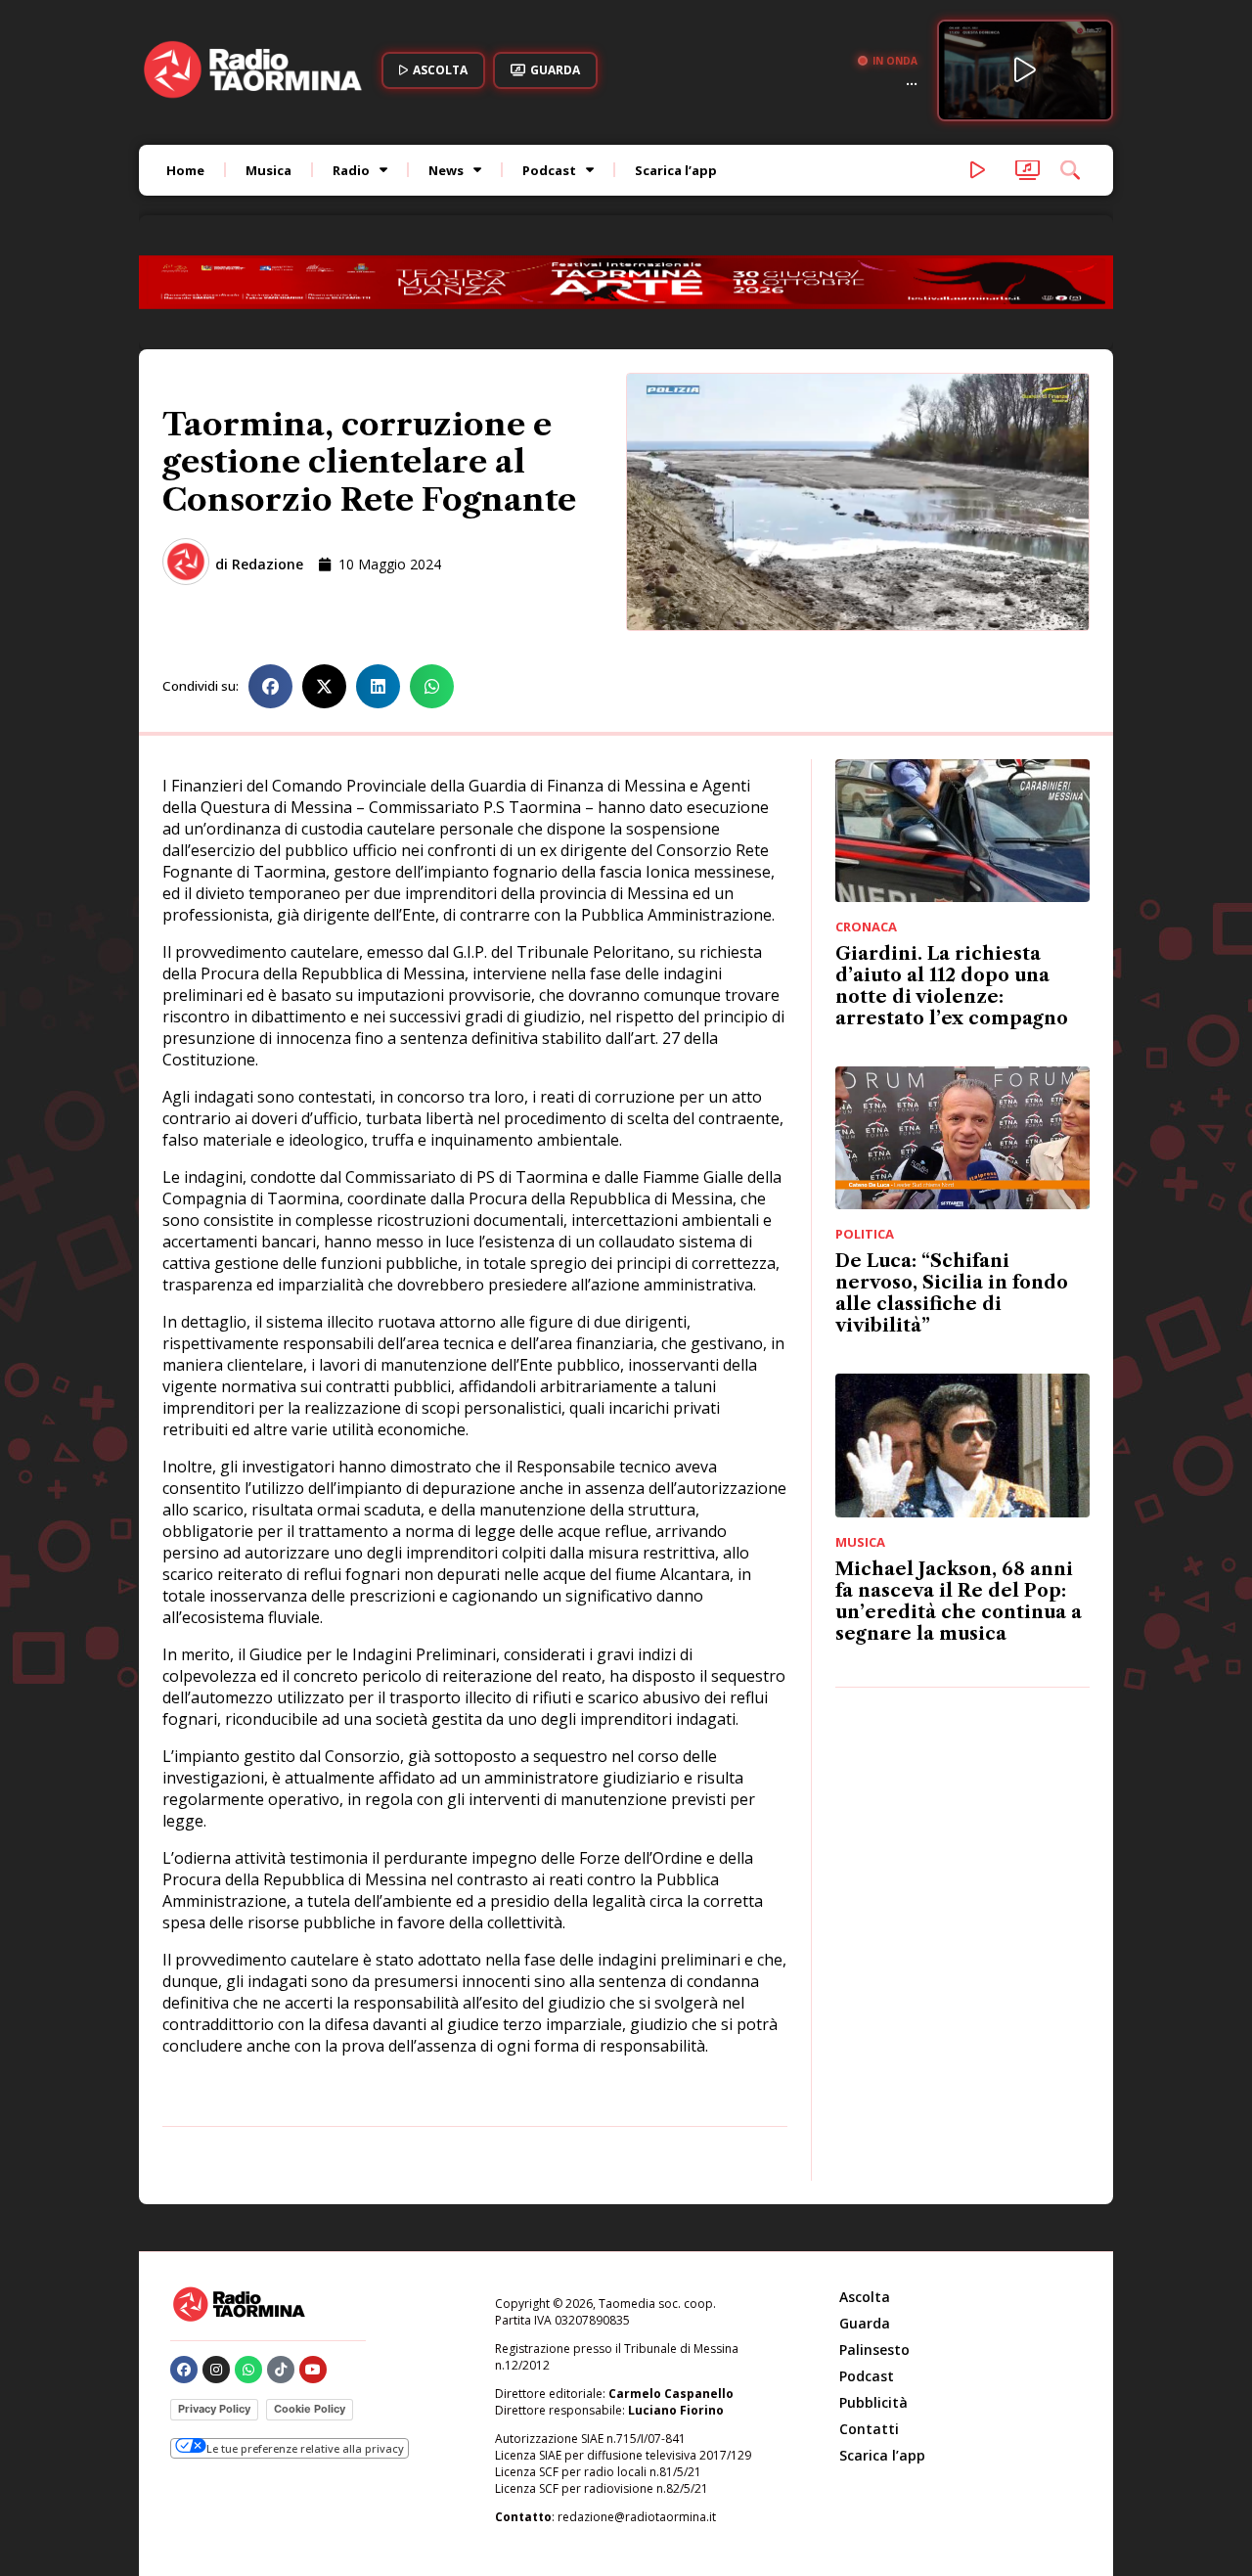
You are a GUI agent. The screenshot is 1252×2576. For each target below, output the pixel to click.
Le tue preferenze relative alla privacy (305, 2448)
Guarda (865, 2323)
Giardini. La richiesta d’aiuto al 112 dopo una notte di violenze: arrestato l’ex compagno (952, 986)
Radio (351, 170)
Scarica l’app (676, 170)
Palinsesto (874, 2350)
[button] (270, 686)
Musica (268, 170)
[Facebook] (184, 2370)
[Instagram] (216, 2370)
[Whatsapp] (248, 2370)
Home (185, 170)
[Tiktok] (281, 2370)
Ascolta (865, 2297)
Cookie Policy (310, 2409)
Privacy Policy (214, 2409)
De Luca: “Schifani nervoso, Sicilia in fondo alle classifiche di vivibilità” (952, 1293)
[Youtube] (313, 2370)
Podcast (549, 170)
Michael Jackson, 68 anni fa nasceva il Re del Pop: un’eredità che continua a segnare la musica (959, 1602)
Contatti (869, 2429)
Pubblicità (873, 2402)
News (446, 170)
